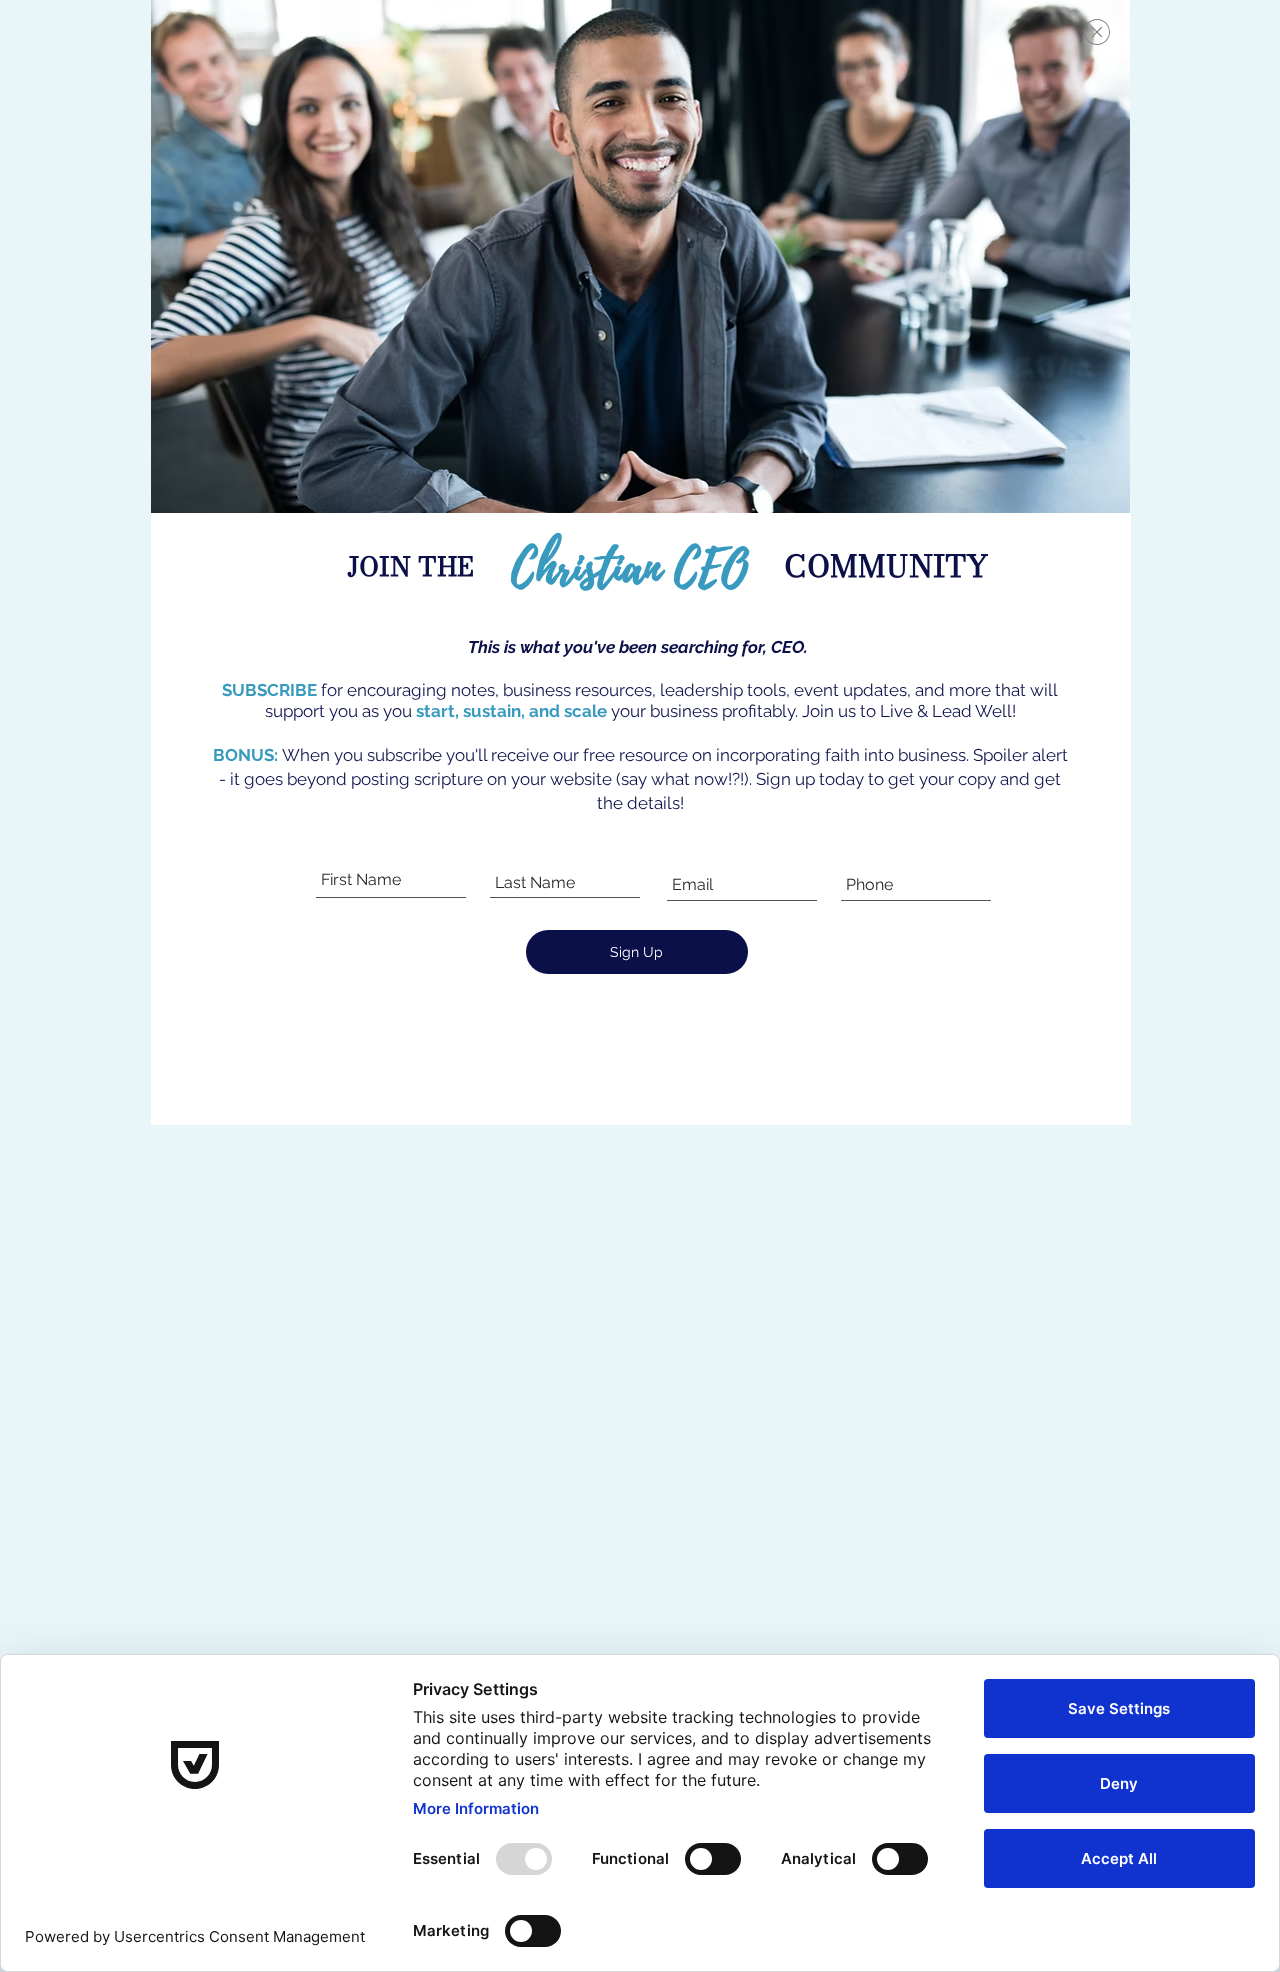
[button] (1097, 32)
